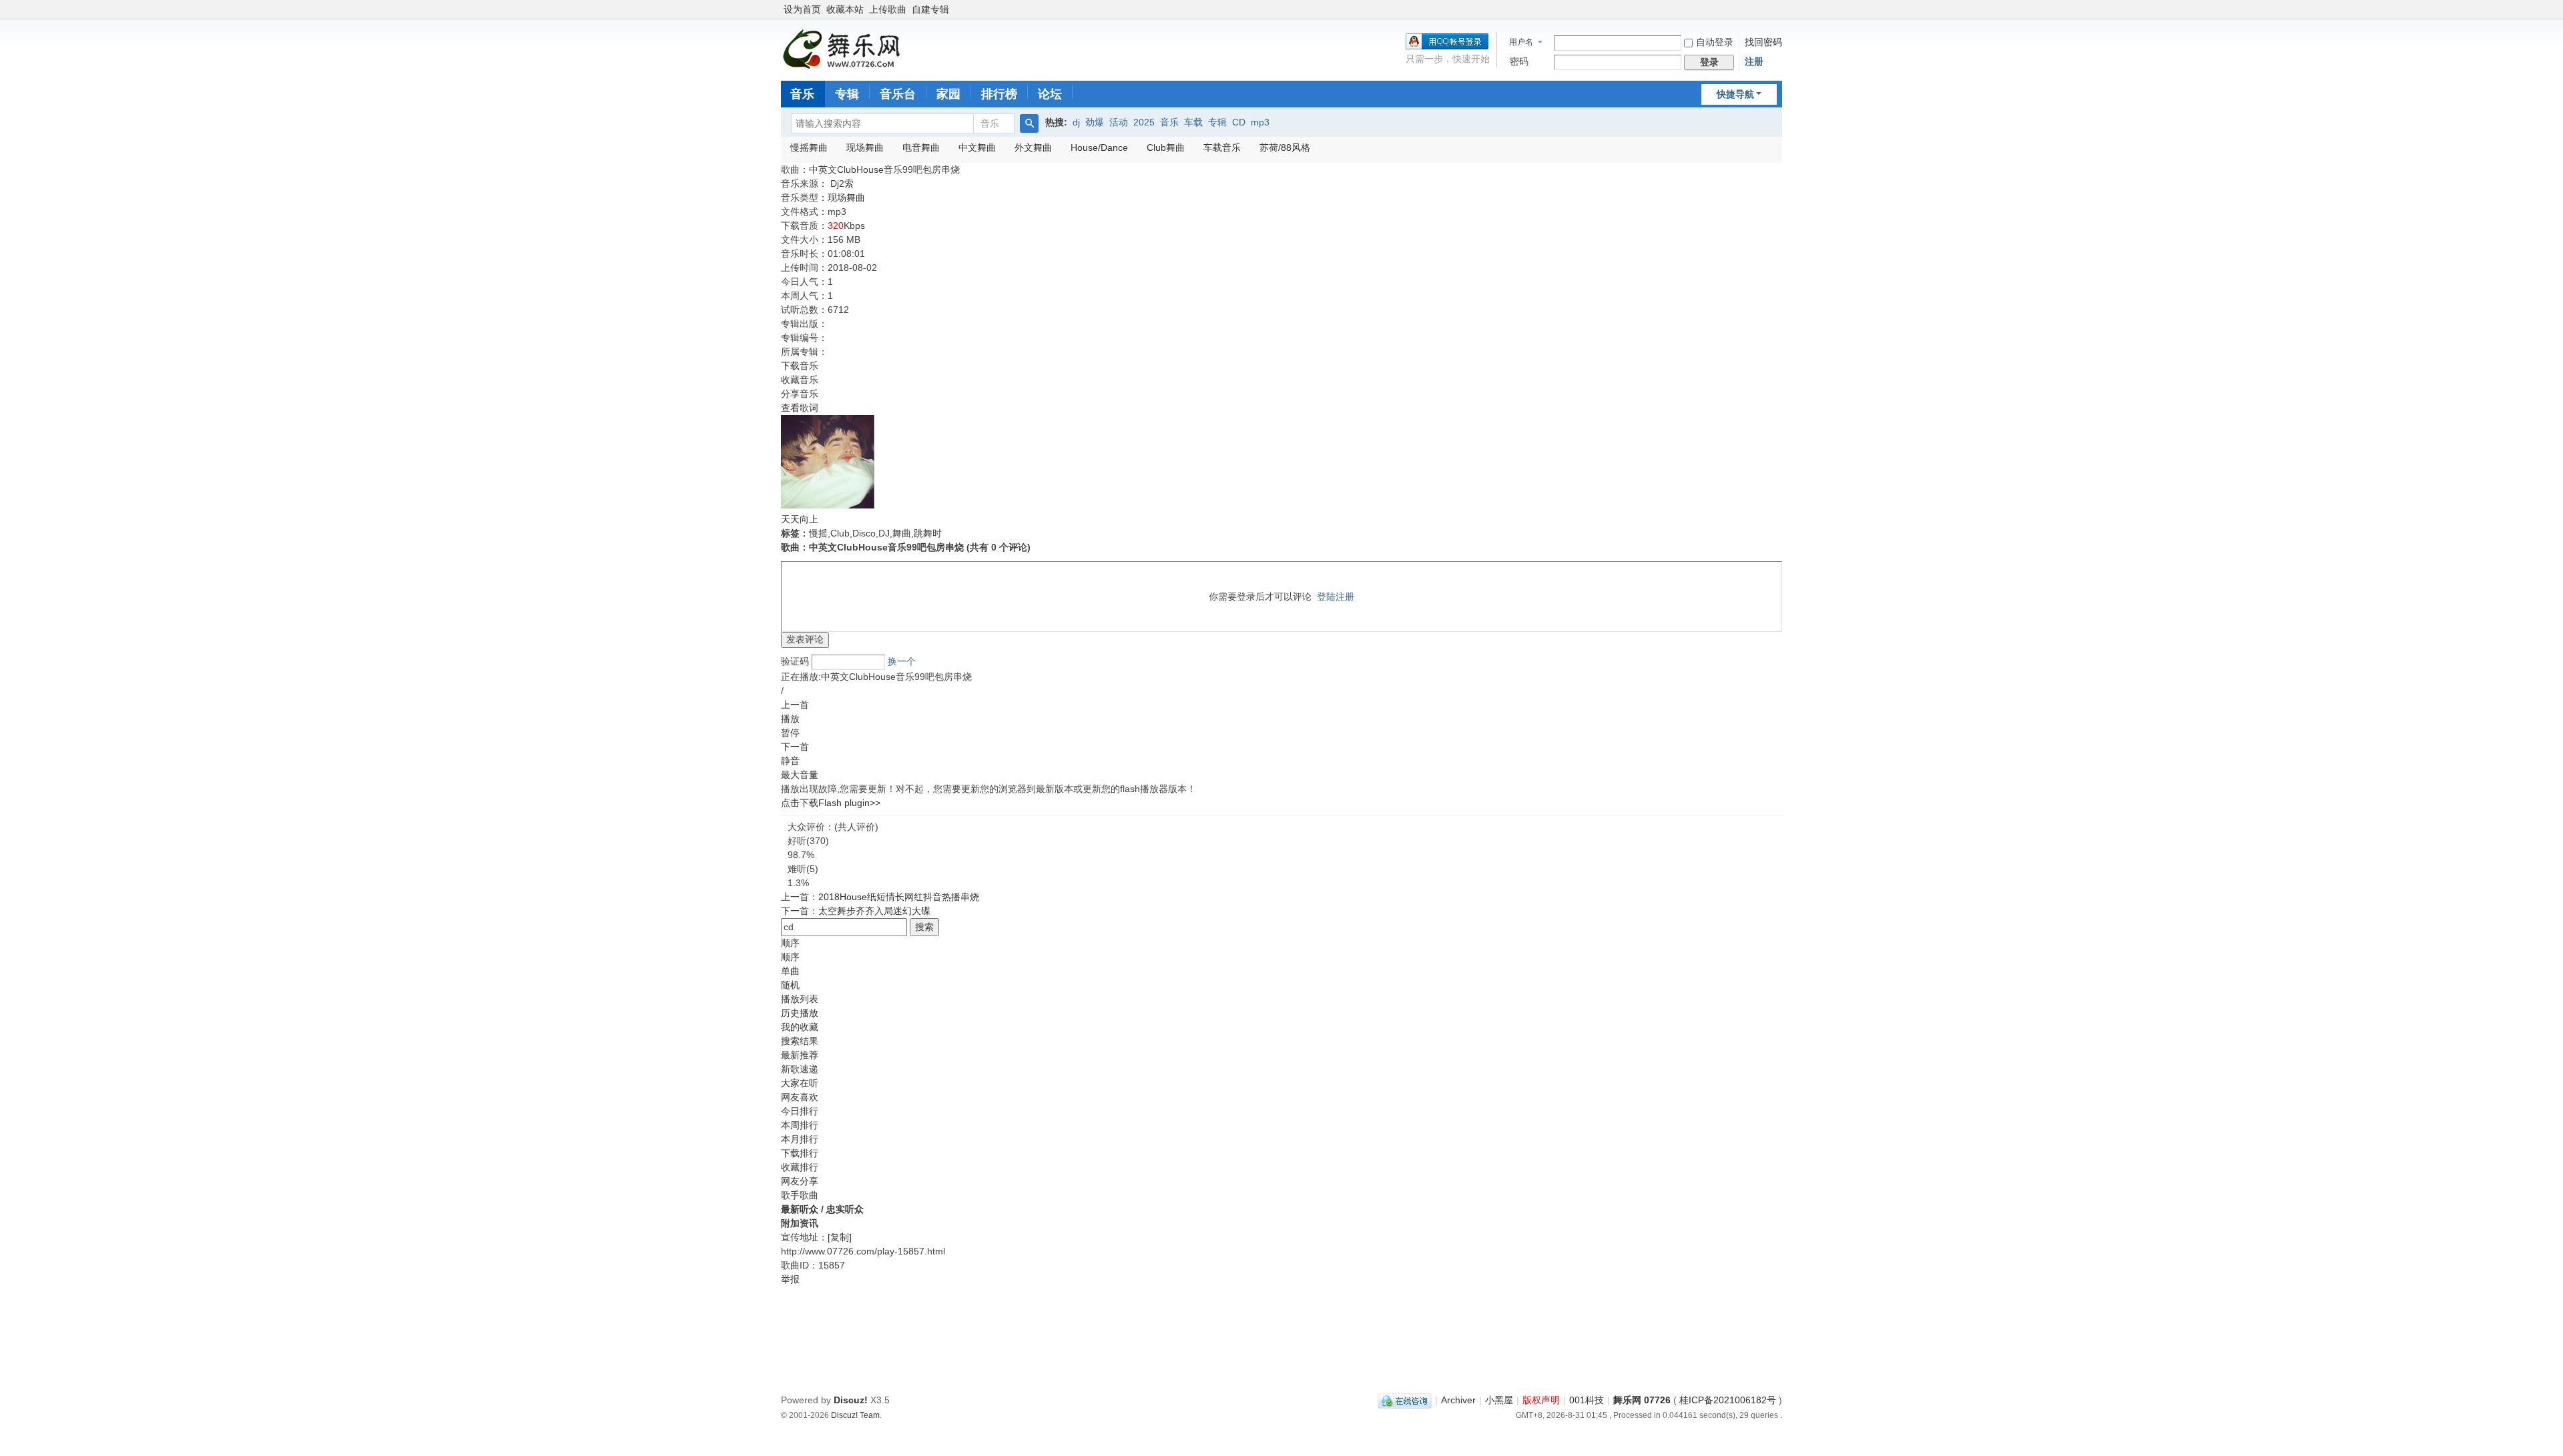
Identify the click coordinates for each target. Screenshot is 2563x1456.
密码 (1519, 61)
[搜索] (1029, 123)
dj (1076, 122)
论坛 (1050, 94)
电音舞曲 (921, 147)
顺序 (790, 943)
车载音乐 (1222, 147)
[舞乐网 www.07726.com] (844, 49)
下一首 (795, 747)
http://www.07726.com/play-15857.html (863, 1251)
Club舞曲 (1166, 147)
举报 (790, 1279)
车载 (1193, 122)
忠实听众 (845, 1209)
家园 (948, 94)
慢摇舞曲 (809, 147)
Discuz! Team (855, 1415)
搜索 (924, 927)
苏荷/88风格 (1285, 147)
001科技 (1587, 1400)
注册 (1754, 61)
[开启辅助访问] (1779, 9)
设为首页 (802, 9)
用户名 (1521, 42)
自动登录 (1715, 42)
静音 (790, 761)
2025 (1144, 122)
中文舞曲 (977, 147)
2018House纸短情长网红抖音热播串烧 (899, 897)
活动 (1119, 122)
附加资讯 (800, 1223)
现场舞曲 (865, 147)
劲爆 (1095, 122)
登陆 (1326, 597)
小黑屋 (1499, 1400)
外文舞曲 (1033, 147)
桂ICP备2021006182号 (1728, 1400)
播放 (790, 719)
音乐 (802, 94)
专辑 (847, 94)
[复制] (840, 1237)
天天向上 (800, 519)
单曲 (790, 971)
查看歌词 (800, 408)
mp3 (1260, 122)
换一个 (902, 661)
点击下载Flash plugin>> (831, 803)
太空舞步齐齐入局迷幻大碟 (874, 911)
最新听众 (800, 1209)
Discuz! (851, 1400)
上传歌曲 (888, 9)
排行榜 (999, 94)
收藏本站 (845, 9)
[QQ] (1405, 1400)
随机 (790, 985)
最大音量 (800, 775)
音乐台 (898, 94)
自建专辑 (930, 9)
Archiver (1458, 1400)
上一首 (795, 705)
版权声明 (1541, 1400)
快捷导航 (1735, 94)
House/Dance (1099, 147)
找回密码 (1763, 42)
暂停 (790, 733)
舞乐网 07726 (1642, 1400)
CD (1239, 122)
